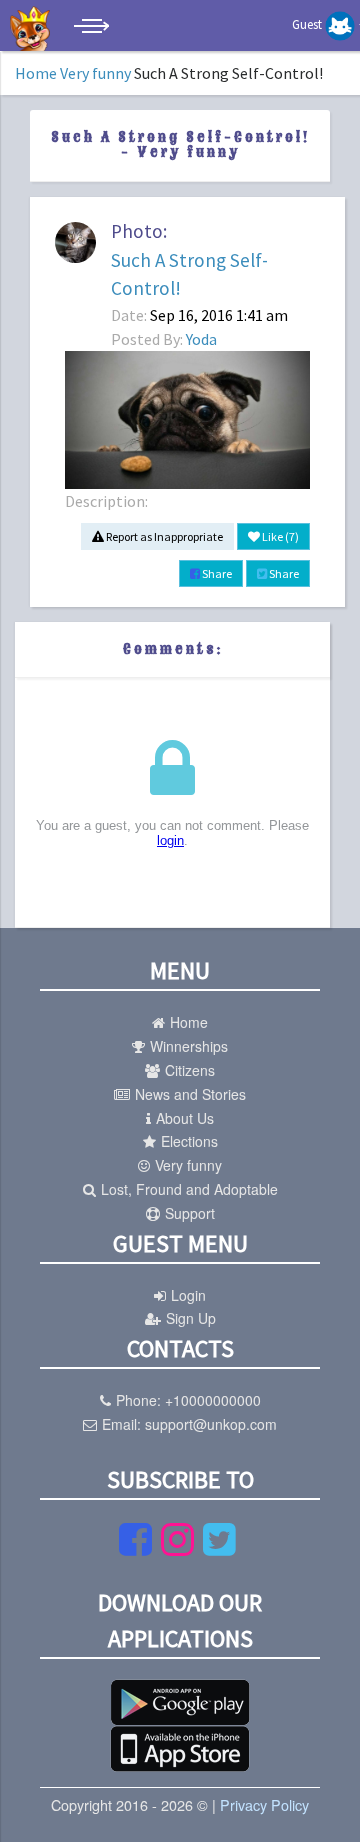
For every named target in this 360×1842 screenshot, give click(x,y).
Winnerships (189, 1046)
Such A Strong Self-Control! (189, 274)
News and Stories (190, 1094)
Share (216, 573)
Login (188, 1295)
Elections (189, 1141)
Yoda (201, 339)
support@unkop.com (211, 1424)
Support (190, 1213)
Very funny (95, 73)
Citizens (190, 1070)
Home (36, 73)
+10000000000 (213, 1400)
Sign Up (191, 1318)
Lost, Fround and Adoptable (189, 1189)
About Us (185, 1118)
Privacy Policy (264, 1804)
